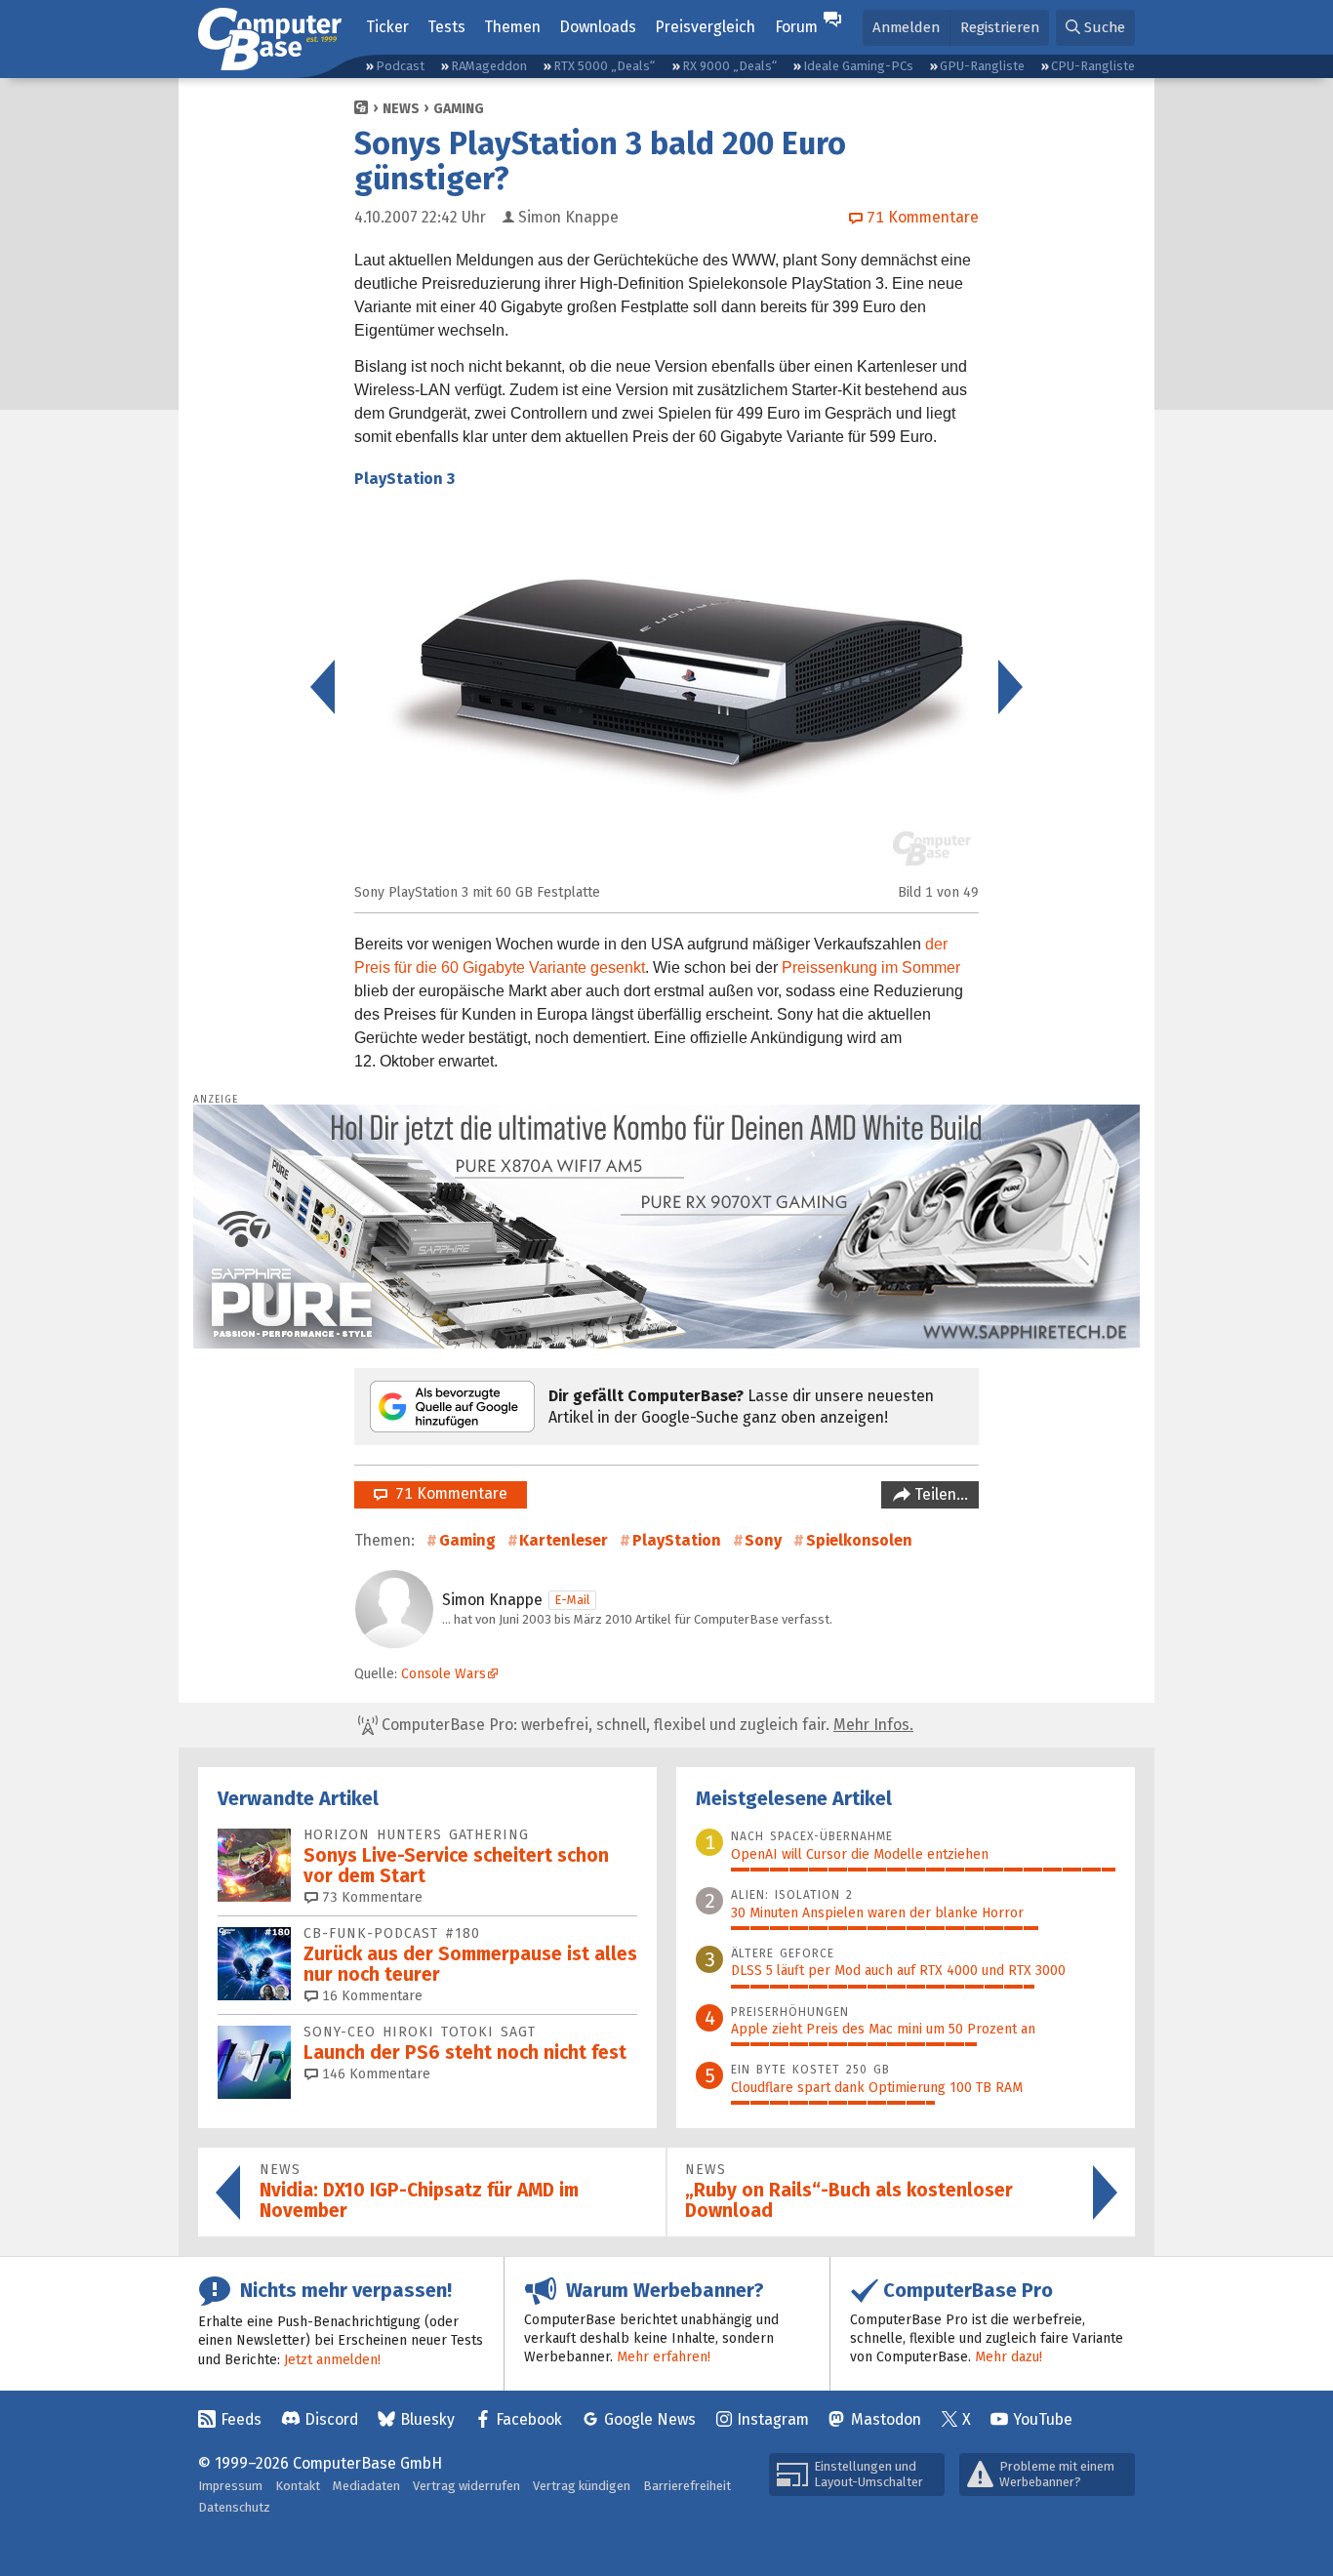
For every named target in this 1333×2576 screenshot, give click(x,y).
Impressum (230, 2486)
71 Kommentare (447, 1493)
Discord (331, 2419)
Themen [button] (512, 27)
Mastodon (886, 2419)
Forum (796, 27)
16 (370, 1996)
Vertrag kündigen (582, 2486)
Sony (763, 1540)
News (401, 109)
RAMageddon (489, 66)
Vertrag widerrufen (466, 2486)
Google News (650, 2419)
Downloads (598, 27)
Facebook (529, 2419)
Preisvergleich (705, 27)
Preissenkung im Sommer (871, 967)
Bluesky (427, 2419)
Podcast (400, 66)
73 (370, 1897)
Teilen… (939, 1494)
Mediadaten (366, 2486)
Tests (446, 27)
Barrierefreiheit (687, 2486)
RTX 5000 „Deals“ (604, 66)
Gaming (459, 109)
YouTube (1043, 2419)
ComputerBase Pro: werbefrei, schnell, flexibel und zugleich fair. (646, 1725)
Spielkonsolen (859, 1540)
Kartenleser (564, 1540)
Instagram (773, 2419)
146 (374, 2074)
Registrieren (1000, 27)
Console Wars (444, 1674)
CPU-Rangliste (1093, 66)
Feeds (241, 2419)
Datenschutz (234, 2507)
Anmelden (906, 27)
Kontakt (298, 2486)
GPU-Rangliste (982, 66)
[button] (1095, 28)
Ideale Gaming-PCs (858, 66)
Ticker (387, 27)
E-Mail (572, 1600)
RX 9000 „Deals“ (729, 66)
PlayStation (677, 1540)
